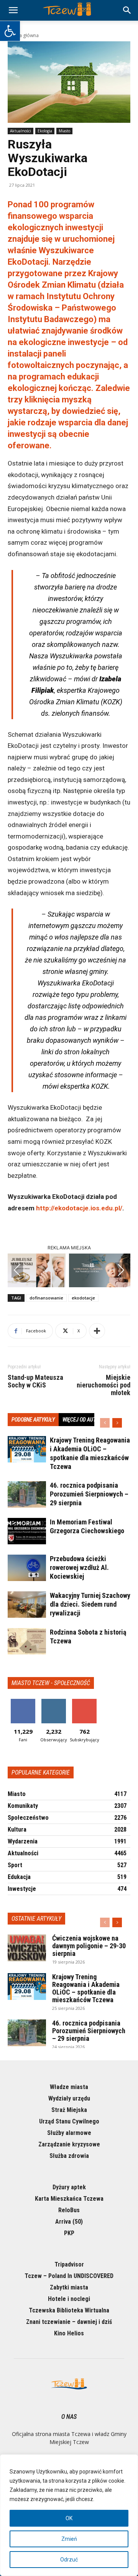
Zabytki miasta (69, 2287)
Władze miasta (69, 2087)
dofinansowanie (46, 1298)
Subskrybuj (84, 1702)
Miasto (64, 131)
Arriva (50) (69, 2222)
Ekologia (45, 131)
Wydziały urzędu (69, 2098)
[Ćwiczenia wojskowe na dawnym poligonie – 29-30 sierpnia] (27, 1948)
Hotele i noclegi (69, 2299)
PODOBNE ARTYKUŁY (33, 1420)
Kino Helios (69, 2333)
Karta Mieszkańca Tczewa (69, 2199)
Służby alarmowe (69, 2133)
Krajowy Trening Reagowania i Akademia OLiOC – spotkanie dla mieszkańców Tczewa (86, 1988)
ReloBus (69, 2210)
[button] (10, 31)
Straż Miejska (69, 2110)
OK (69, 2518)
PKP (69, 2233)
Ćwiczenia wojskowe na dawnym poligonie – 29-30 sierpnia (89, 1946)
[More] (97, 1331)
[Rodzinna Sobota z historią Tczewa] (27, 1641)
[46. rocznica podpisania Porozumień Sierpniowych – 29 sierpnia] (27, 1494)
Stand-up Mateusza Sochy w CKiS (35, 1381)
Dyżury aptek (69, 2187)
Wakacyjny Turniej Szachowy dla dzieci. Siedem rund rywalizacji (90, 1604)
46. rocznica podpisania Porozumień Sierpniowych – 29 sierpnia (89, 1494)
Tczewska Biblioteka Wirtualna (69, 2310)
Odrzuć (69, 2560)
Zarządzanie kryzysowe (69, 2144)
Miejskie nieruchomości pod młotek (103, 1385)
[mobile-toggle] (13, 10)
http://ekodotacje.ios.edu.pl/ (79, 1208)
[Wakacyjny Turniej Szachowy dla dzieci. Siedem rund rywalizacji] (27, 1605)
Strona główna (23, 35)
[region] (69, 2515)
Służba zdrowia (69, 2156)
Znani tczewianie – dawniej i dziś (69, 2322)
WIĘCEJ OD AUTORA (84, 1420)
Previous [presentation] (17, 1270)
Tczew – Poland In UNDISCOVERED (69, 2276)
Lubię (23, 1702)
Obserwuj (54, 1702)
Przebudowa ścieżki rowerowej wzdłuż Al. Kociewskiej (79, 1567)
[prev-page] (105, 1423)
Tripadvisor (69, 2264)
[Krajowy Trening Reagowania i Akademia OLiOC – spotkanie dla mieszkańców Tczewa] (27, 1449)
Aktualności (21, 131)
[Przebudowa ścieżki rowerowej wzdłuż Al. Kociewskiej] (27, 1568)
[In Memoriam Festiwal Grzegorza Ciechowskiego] (27, 1531)
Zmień (69, 2539)
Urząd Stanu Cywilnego (69, 2121)
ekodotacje (83, 1298)
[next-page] (117, 1423)
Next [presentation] (121, 1270)
